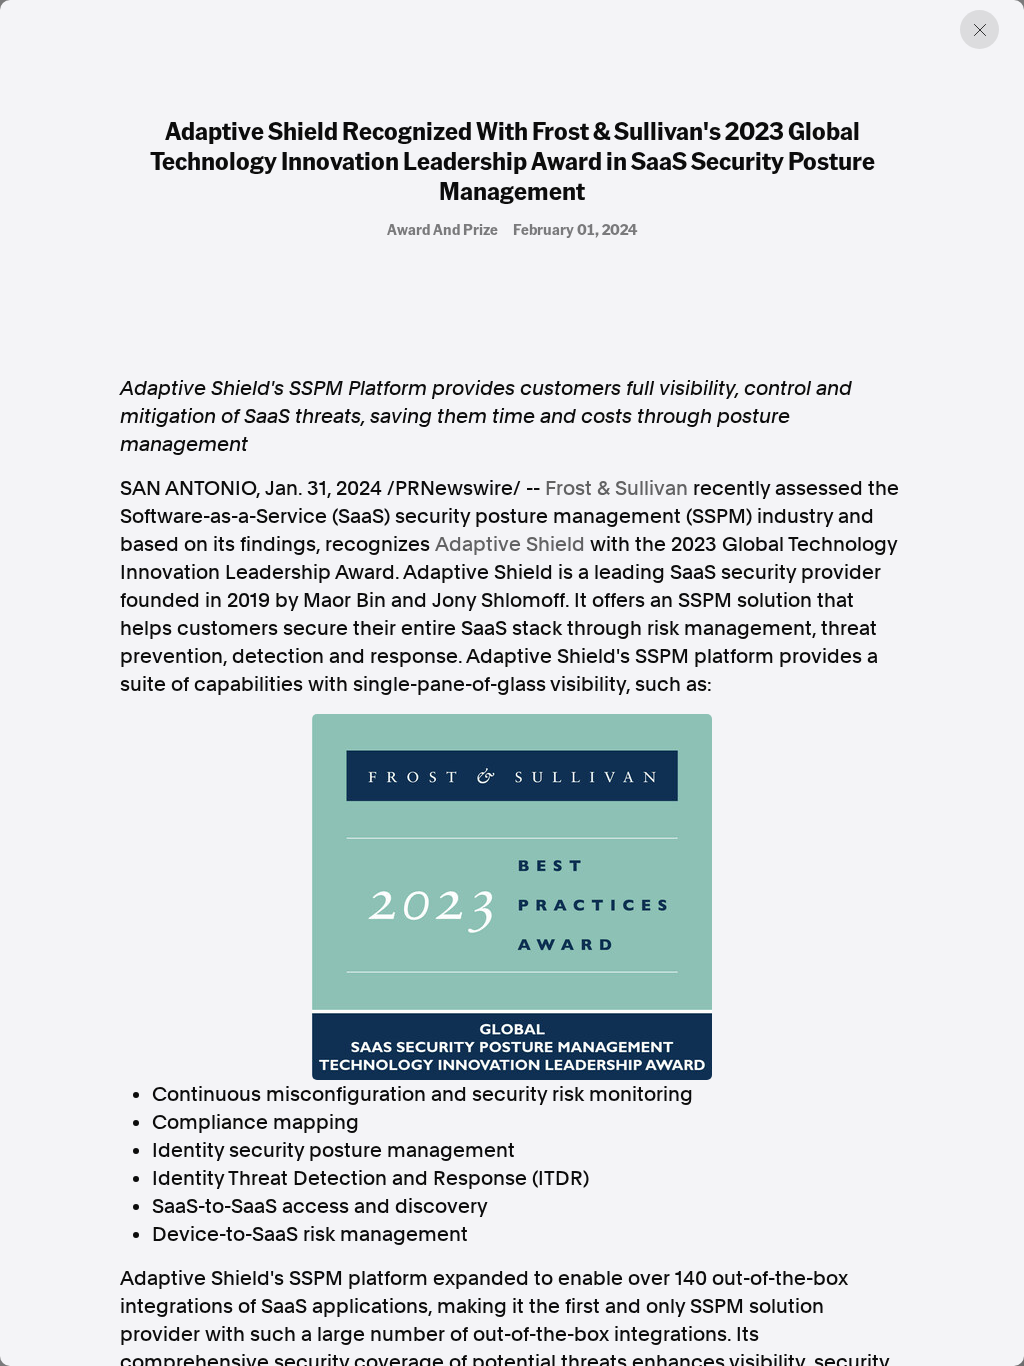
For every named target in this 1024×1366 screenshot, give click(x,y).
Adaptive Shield (510, 544)
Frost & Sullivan (616, 488)
